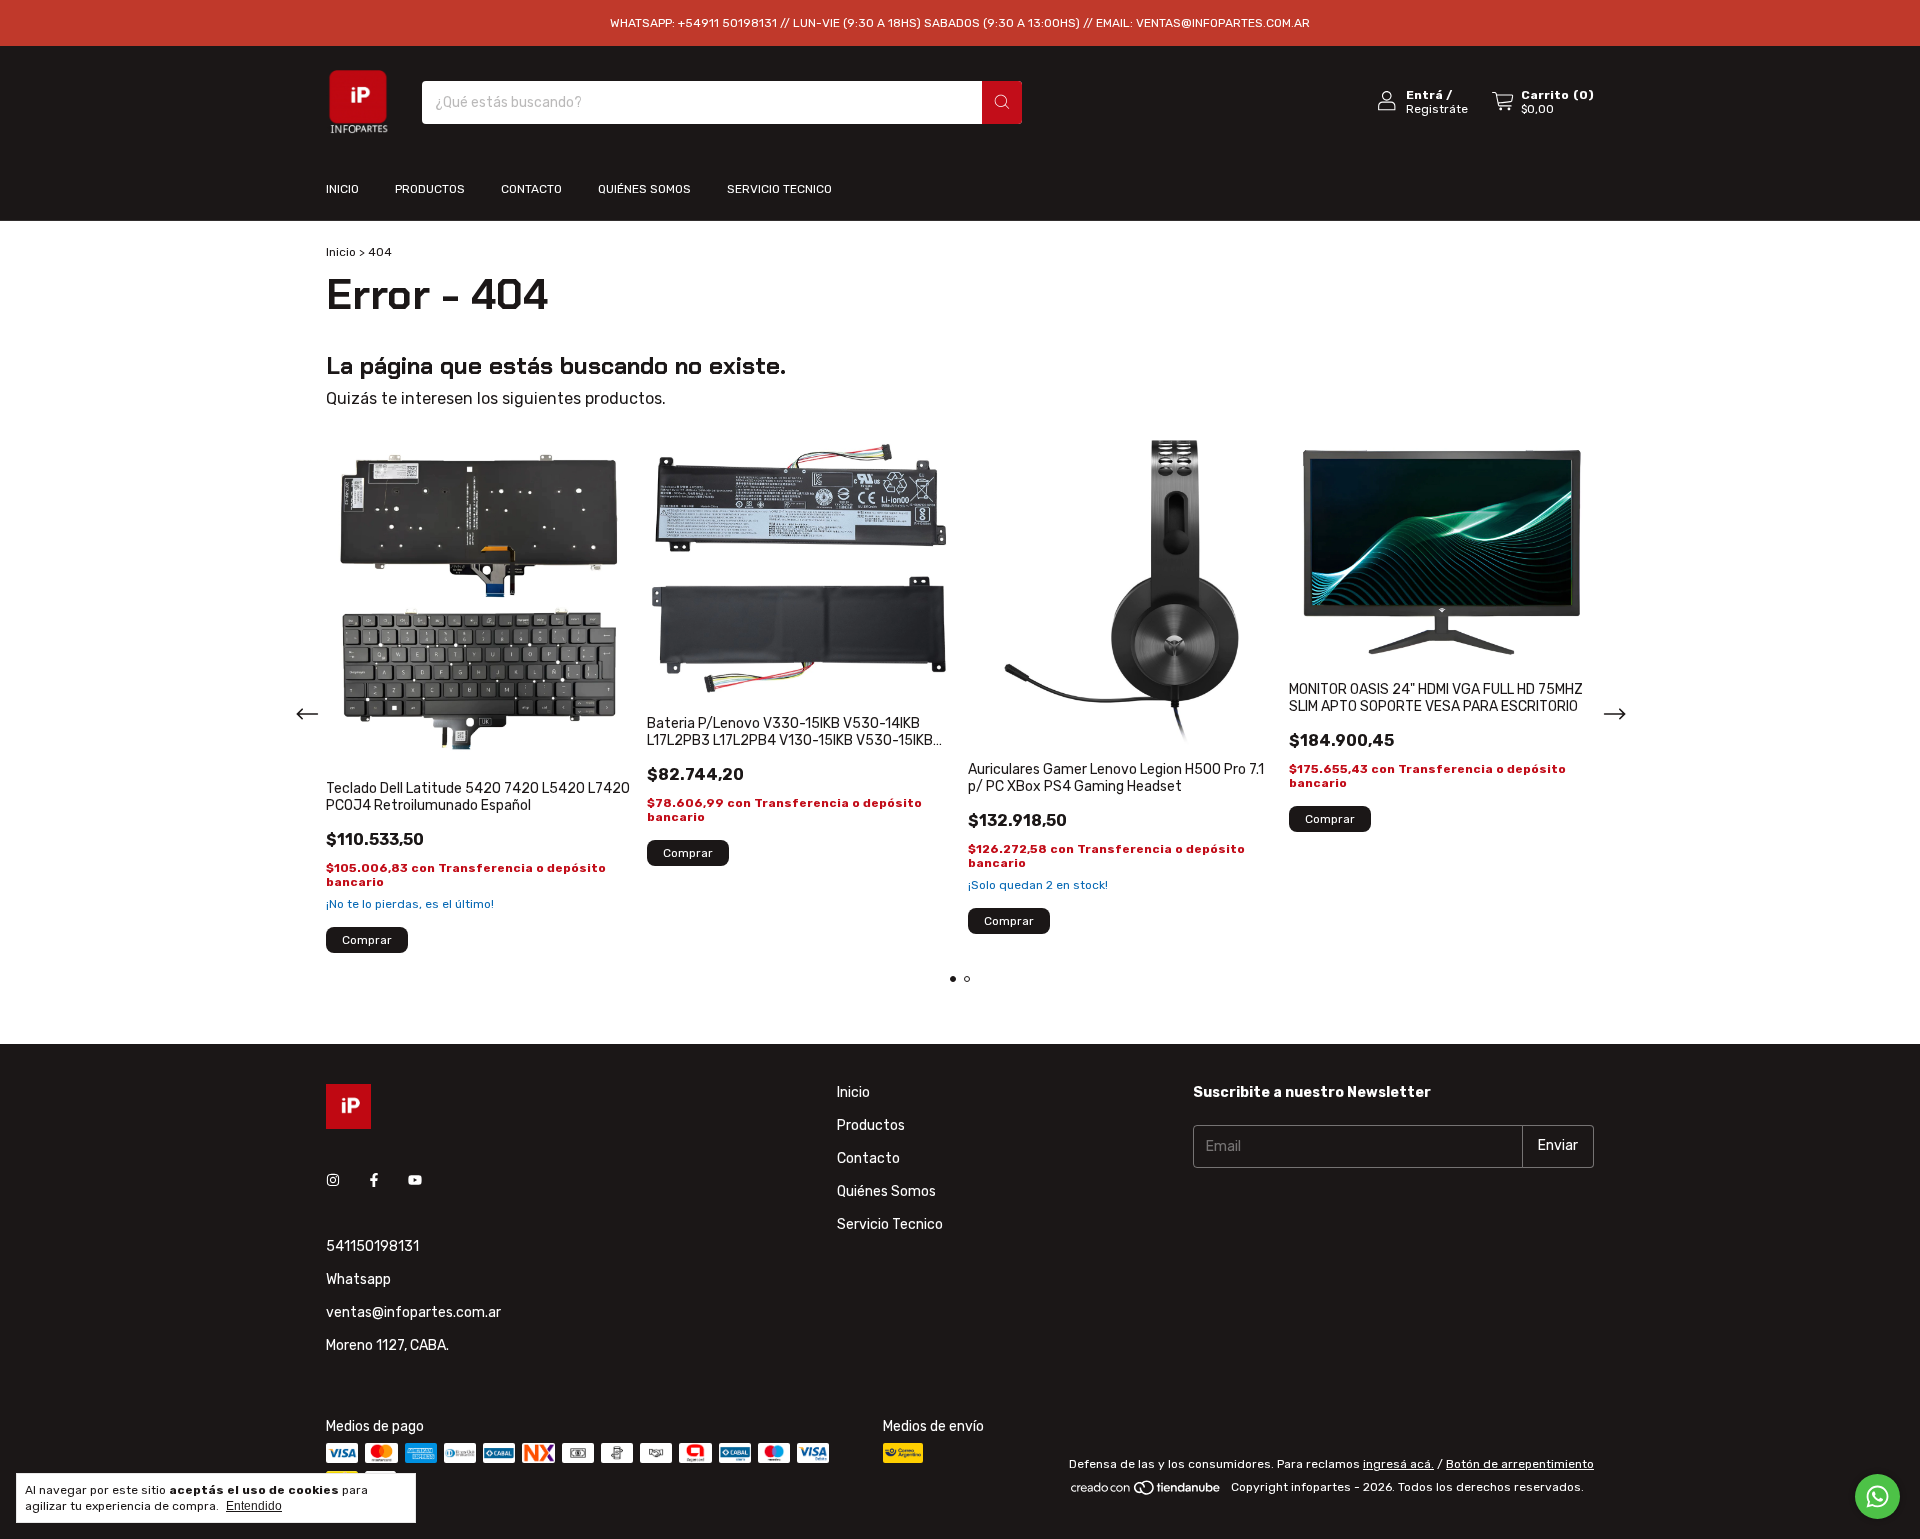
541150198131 (372, 1246)
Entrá (1424, 95)
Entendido (254, 1506)
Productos (430, 189)
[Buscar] (1002, 102)
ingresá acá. (1398, 1464)
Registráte (1437, 109)
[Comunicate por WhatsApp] (1877, 1496)
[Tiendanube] (1146, 1492)
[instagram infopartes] (333, 1181)
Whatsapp (358, 1279)
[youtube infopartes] (415, 1181)
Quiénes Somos (644, 189)
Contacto (531, 189)
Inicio (342, 189)
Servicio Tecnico (779, 189)
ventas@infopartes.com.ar (413, 1312)
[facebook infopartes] (374, 1181)
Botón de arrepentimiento (1520, 1464)
